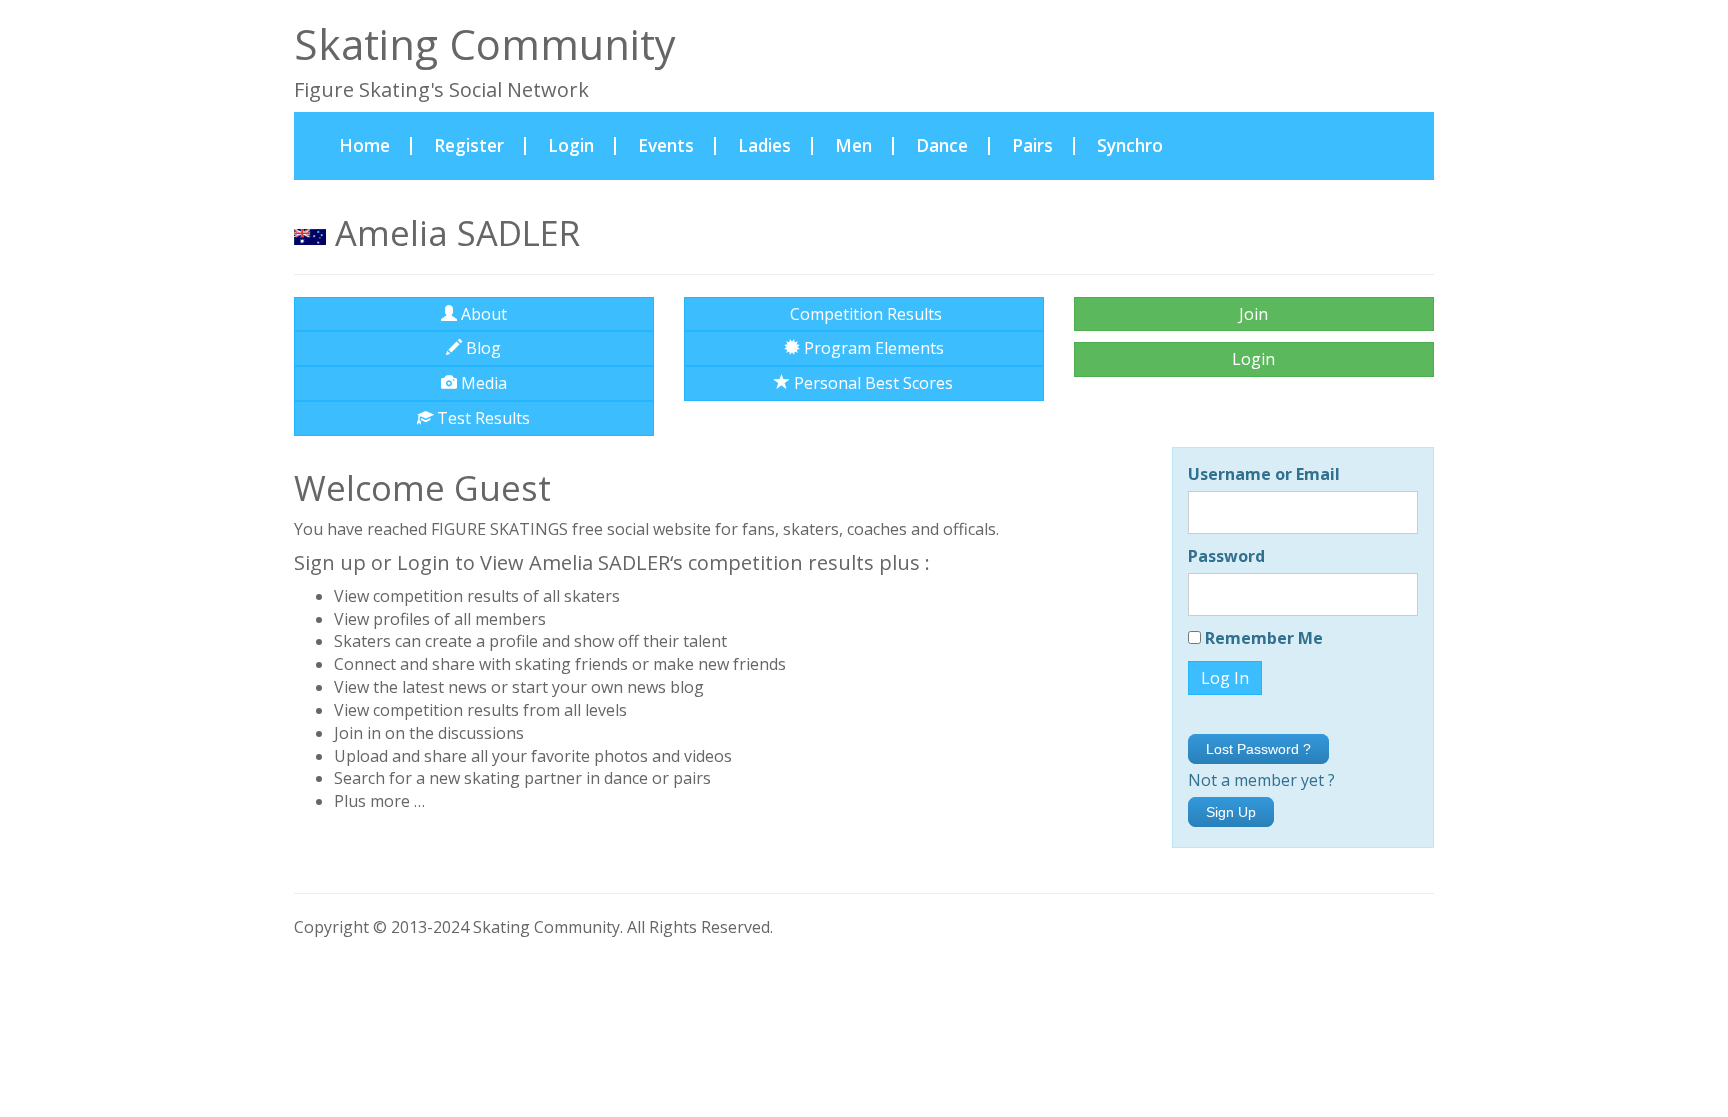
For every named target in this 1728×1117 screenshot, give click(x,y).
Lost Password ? (1258, 749)
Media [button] (482, 383)
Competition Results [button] (864, 314)
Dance (942, 145)
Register (469, 145)
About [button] (482, 314)
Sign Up (1231, 812)
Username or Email (1264, 474)
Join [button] (1253, 314)
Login (571, 145)
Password (1226, 556)
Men (853, 145)
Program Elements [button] (872, 348)
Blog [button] (481, 348)
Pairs (1032, 145)
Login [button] (1253, 359)
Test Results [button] (481, 418)
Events (666, 145)
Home (375, 145)
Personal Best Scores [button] (871, 383)
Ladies (764, 145)
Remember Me (1262, 638)
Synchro (1130, 145)
